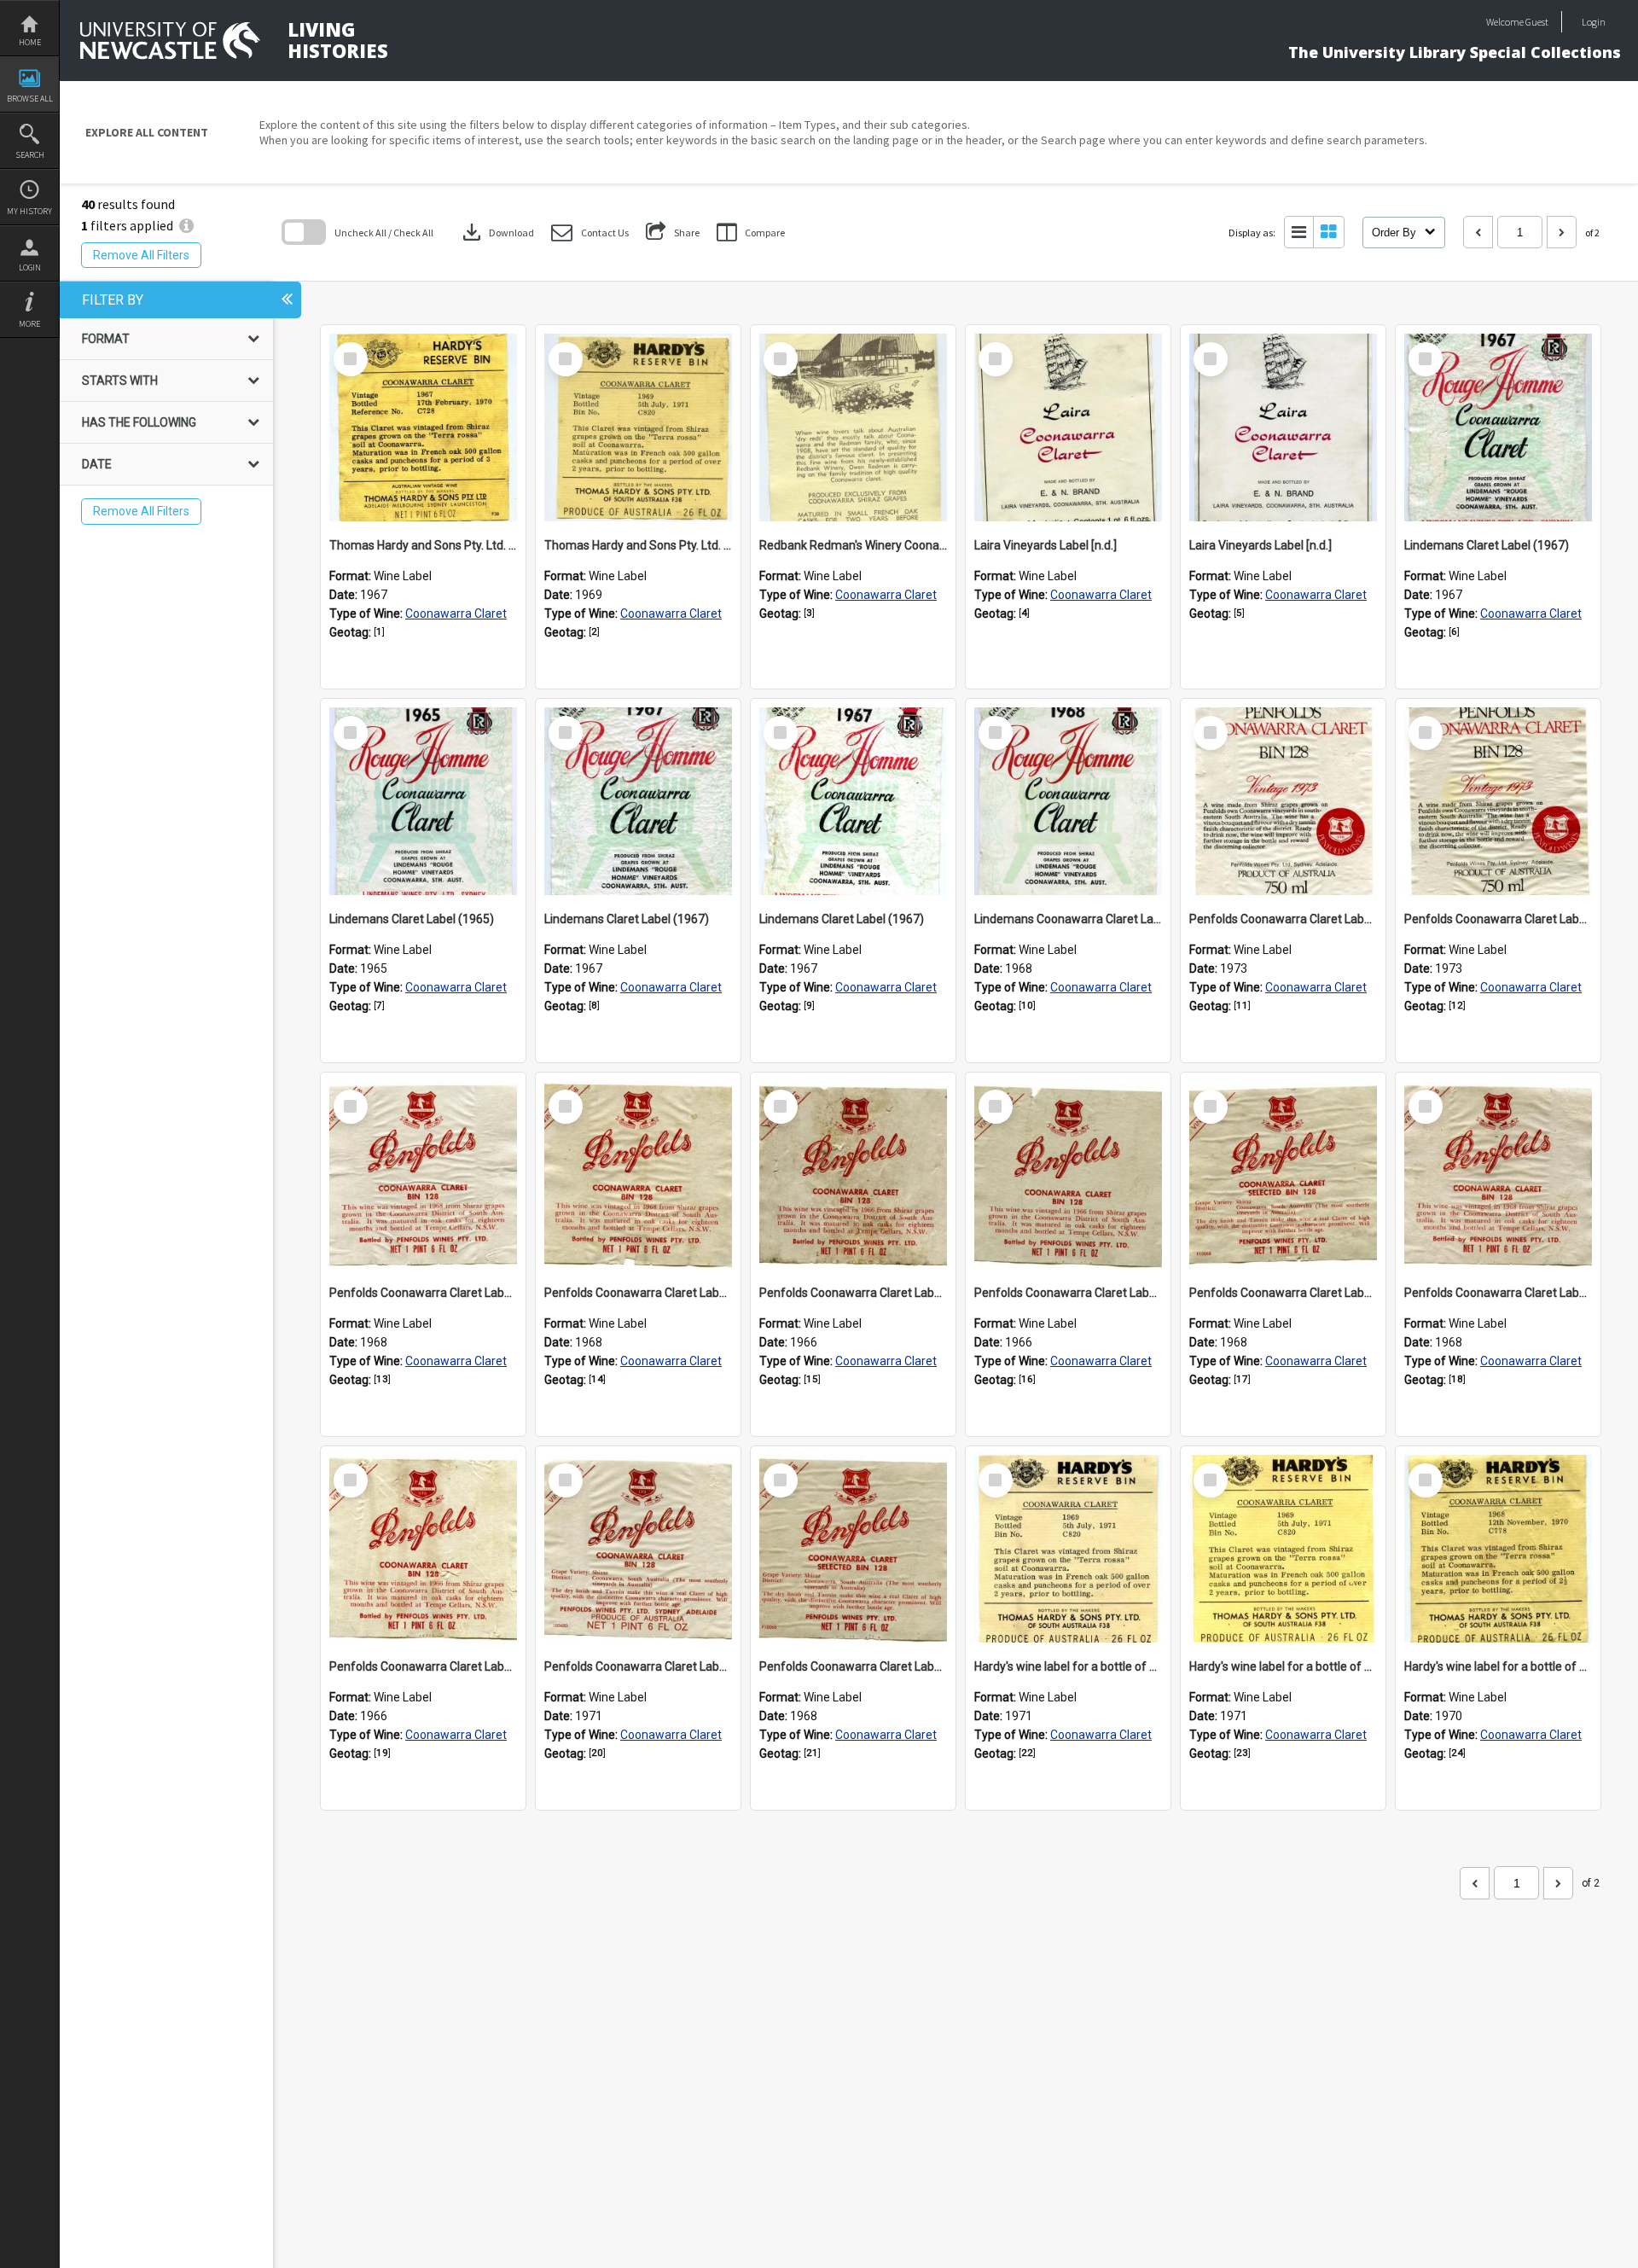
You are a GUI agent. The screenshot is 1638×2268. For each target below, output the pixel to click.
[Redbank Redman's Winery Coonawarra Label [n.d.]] (853, 427)
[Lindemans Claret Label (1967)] (1498, 427)
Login (30, 268)
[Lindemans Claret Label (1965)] (423, 801)
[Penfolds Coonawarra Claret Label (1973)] (1283, 801)
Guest (1537, 22)
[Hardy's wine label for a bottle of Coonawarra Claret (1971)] (1068, 1549)
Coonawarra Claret (456, 614)
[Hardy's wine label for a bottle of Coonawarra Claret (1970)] (1498, 1549)
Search (30, 155)
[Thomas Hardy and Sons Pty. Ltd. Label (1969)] (638, 427)
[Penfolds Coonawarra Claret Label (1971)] (638, 1549)
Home (30, 42)
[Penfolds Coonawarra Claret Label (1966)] (853, 1175)
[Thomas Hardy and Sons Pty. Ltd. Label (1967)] (423, 427)
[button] (590, 233)
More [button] (29, 324)
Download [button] (497, 232)
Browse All (30, 99)
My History (29, 211)
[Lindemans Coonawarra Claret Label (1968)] (1068, 801)
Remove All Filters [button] (141, 255)
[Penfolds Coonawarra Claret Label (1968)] (423, 1175)
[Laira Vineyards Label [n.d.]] (1068, 427)
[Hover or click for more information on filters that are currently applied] (186, 225)
